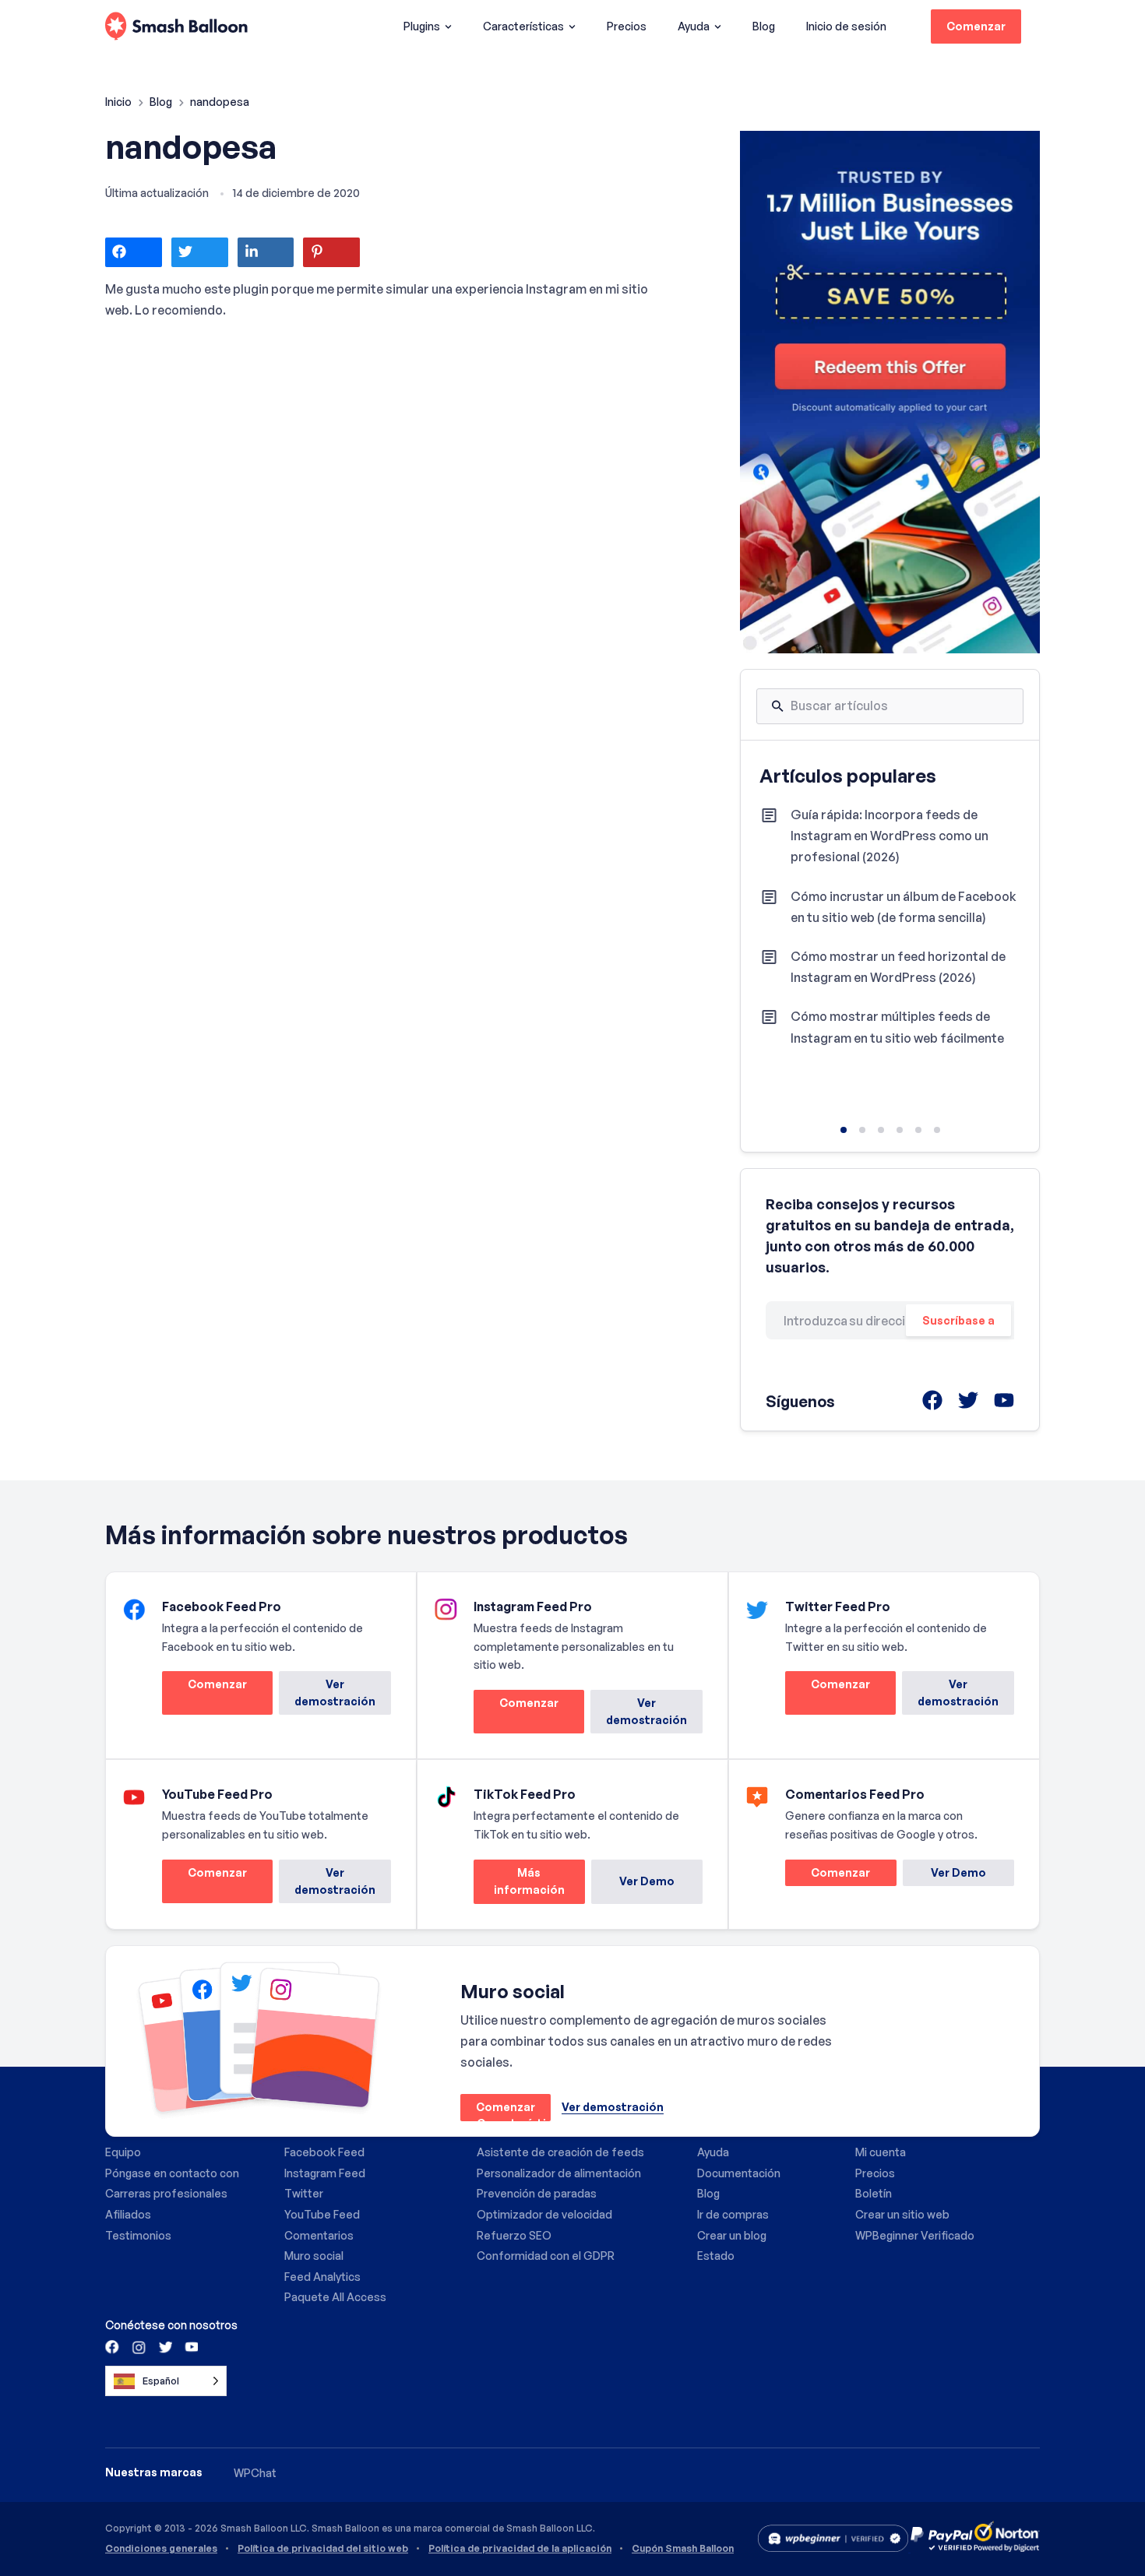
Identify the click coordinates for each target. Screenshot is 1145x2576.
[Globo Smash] (176, 27)
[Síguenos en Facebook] (113, 2346)
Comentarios (319, 2235)
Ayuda (694, 26)
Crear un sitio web (902, 2214)
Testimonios (138, 2235)
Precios (627, 26)
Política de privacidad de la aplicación (520, 2549)
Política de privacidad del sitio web (323, 2549)
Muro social (314, 2256)
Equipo (123, 2152)
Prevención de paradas (537, 2193)
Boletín (874, 2193)
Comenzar (976, 26)
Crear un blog (732, 2235)
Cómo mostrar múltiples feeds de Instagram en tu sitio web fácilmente (897, 1027)
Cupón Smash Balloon (683, 2549)
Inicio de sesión (846, 26)
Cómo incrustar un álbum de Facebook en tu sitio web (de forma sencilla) (904, 907)
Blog (764, 26)
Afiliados (128, 2214)
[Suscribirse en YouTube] (190, 2346)
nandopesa (191, 146)
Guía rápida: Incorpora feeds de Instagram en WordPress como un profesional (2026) (890, 836)
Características (523, 26)
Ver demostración (335, 1693)
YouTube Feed (322, 2214)
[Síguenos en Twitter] (164, 2346)
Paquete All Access (335, 2297)
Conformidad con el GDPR (546, 2256)
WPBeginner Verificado (915, 2235)
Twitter (304, 2193)
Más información (519, 1885)
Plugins (422, 26)
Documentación (739, 2173)
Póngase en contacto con (172, 2173)
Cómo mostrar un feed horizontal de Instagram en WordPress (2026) (898, 967)
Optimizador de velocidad (544, 2214)
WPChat (255, 2473)
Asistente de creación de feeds (560, 2152)
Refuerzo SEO (514, 2235)
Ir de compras (733, 2214)
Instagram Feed (325, 2173)
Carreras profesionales (166, 2193)
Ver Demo (647, 1881)
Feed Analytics (322, 2277)
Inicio (120, 102)
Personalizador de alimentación (559, 2173)
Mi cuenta (881, 2152)
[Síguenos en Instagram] (139, 2346)
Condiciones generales (161, 2549)
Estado (716, 2256)
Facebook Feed (324, 2152)
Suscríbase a (958, 1320)
